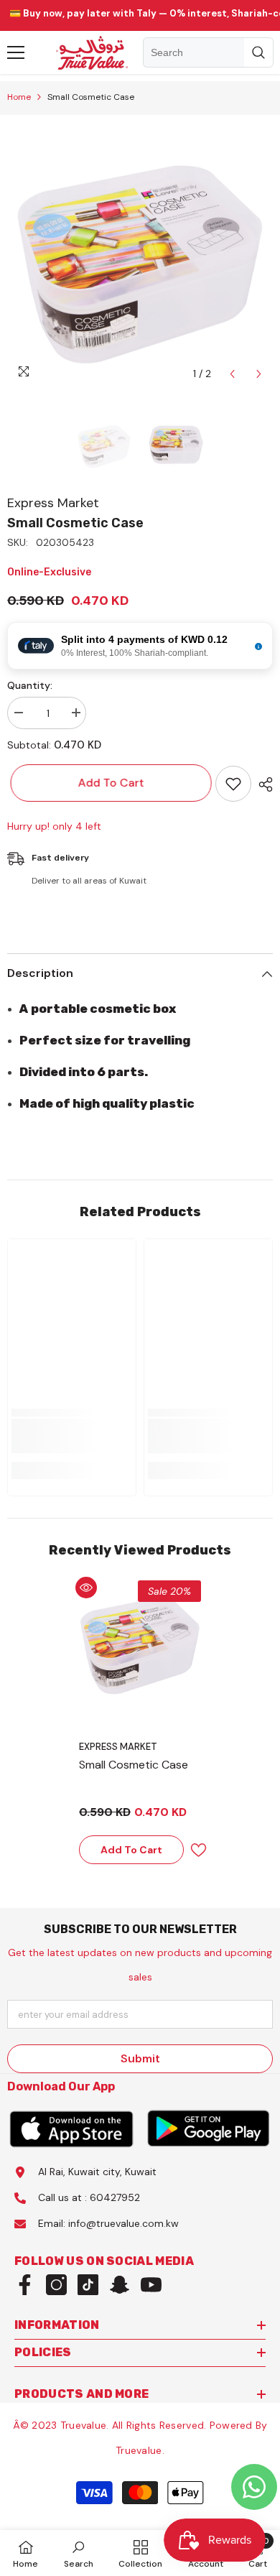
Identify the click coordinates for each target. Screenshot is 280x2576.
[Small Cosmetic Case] (140, 1641)
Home (19, 97)
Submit (140, 2058)
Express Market (53, 503)
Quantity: (30, 685)
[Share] (262, 784)
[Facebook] (25, 2285)
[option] (140, 255)
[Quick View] (86, 1588)
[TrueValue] (72, 2128)
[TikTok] (88, 2285)
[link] (72, 1436)
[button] (232, 374)
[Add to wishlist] (233, 784)
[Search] (208, 52)
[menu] (16, 52)
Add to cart (111, 783)
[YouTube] (151, 2285)
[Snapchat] (120, 2285)
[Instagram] (56, 2285)
